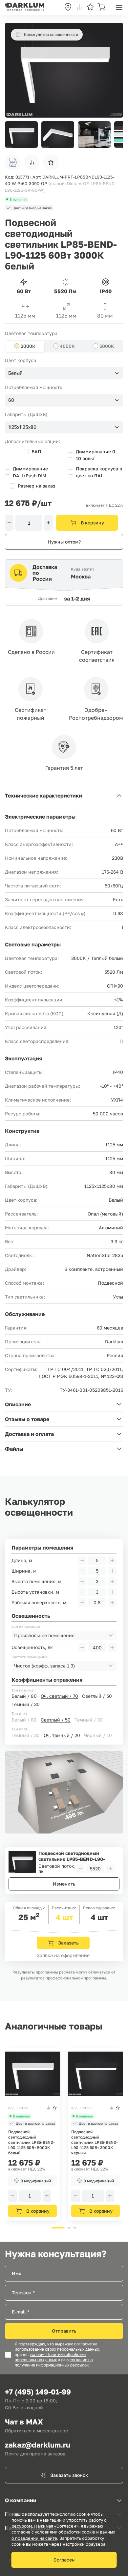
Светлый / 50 (97, 1696)
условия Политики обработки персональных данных (50, 2357)
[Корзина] (101, 7)
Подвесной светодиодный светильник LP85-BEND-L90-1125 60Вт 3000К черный (95, 2142)
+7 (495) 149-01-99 (38, 2392)
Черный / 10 (98, 1735)
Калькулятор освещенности (51, 34)
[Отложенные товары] (90, 7)
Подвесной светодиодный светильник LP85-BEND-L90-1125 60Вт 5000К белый (32, 2142)
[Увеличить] (49, 523)
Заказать (68, 1943)
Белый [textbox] (15, 373)
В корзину (92, 523)
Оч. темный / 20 (62, 1735)
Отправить (64, 2331)
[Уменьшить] (9, 523)
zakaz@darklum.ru (38, 2445)
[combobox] (64, 373)
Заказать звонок (69, 2475)
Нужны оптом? (64, 542)
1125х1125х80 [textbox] (22, 427)
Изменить (64, 1884)
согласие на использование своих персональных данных (57, 2347)
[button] (115, 135)
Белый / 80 (24, 1696)
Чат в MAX (24, 2422)
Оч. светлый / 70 (59, 1696)
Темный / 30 (26, 1704)
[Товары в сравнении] (79, 7)
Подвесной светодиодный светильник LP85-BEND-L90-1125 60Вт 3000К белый (72, 1856)
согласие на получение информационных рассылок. (54, 2363)
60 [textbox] (11, 400)
